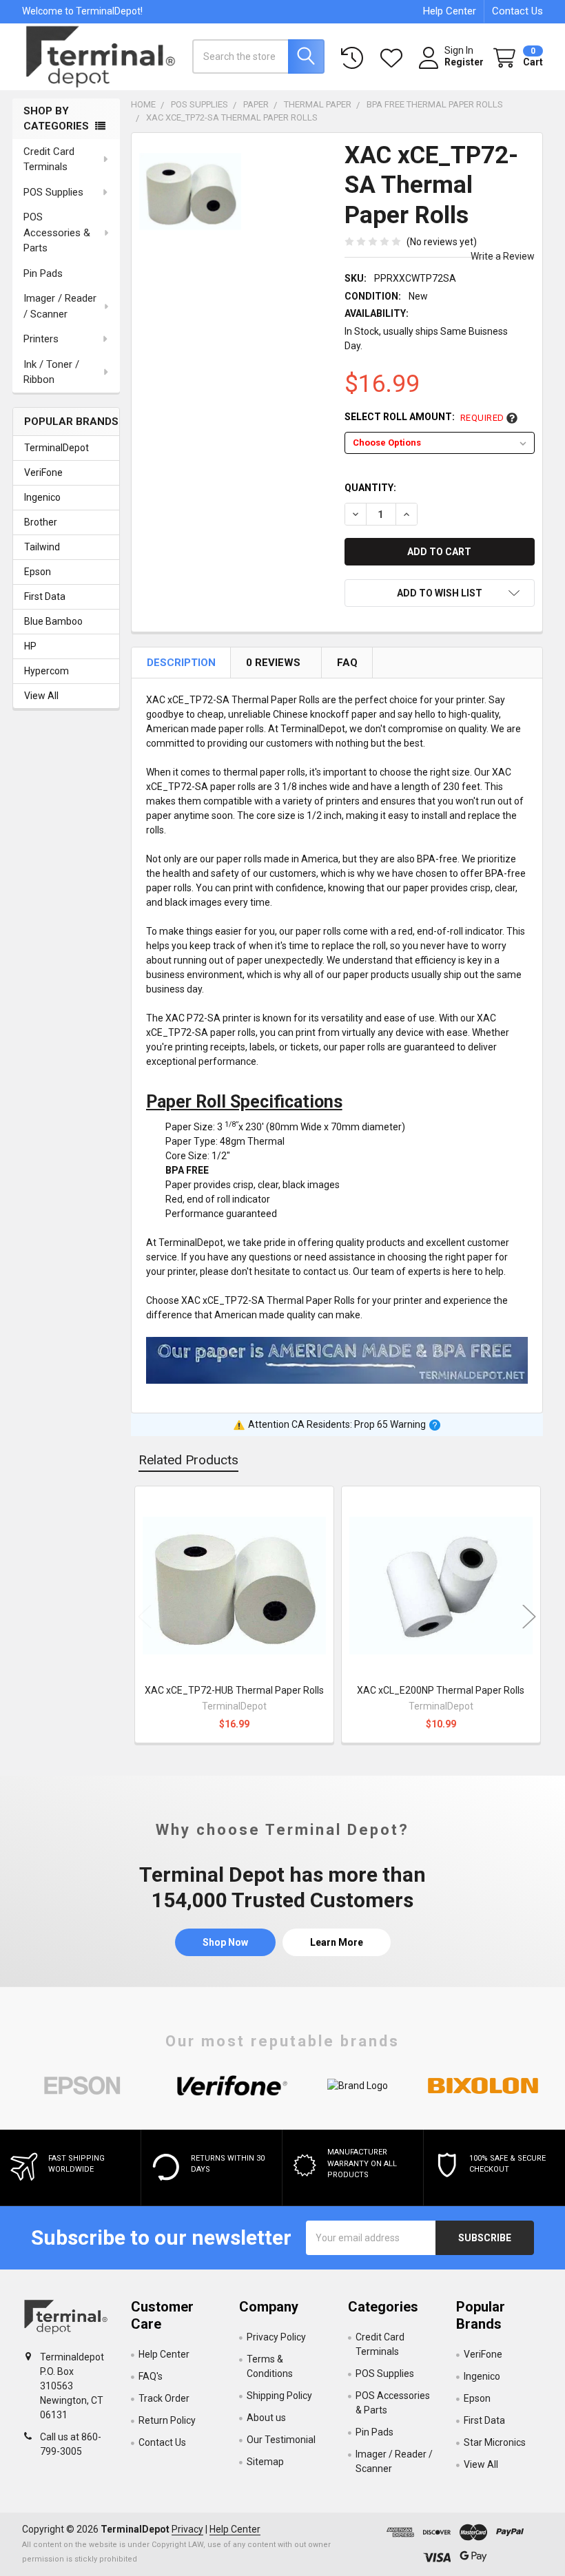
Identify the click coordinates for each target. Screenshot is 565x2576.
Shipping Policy (279, 2396)
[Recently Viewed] (355, 58)
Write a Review (503, 256)
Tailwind (42, 547)
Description (182, 663)
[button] (440, 593)
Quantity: (370, 488)
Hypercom (47, 671)
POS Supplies (53, 192)
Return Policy (167, 2420)
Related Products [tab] (188, 1460)
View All (41, 696)
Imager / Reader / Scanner (60, 306)
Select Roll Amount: (424, 417)
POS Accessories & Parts (57, 232)
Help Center (450, 11)
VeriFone (43, 472)
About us (266, 2418)
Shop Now (225, 1942)
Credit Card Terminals (49, 159)
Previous (145, 1616)
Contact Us (517, 11)
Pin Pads (43, 273)
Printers (41, 339)
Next (529, 1616)
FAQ (348, 663)
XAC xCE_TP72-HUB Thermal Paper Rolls (234, 1690)
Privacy (187, 2529)
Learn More (337, 1942)
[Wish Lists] (394, 58)
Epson (38, 572)
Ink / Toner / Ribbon (51, 372)
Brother (41, 522)
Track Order (164, 2398)
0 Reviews (274, 663)
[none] (191, 192)
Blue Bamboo (53, 621)
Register (464, 62)
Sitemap (265, 2462)
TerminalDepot (56, 448)
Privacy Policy (276, 2337)
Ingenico (42, 497)
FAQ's (151, 2376)
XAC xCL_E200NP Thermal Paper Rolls (441, 1690)
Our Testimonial (281, 2440)
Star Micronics (495, 2442)
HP (30, 646)
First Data (45, 596)
